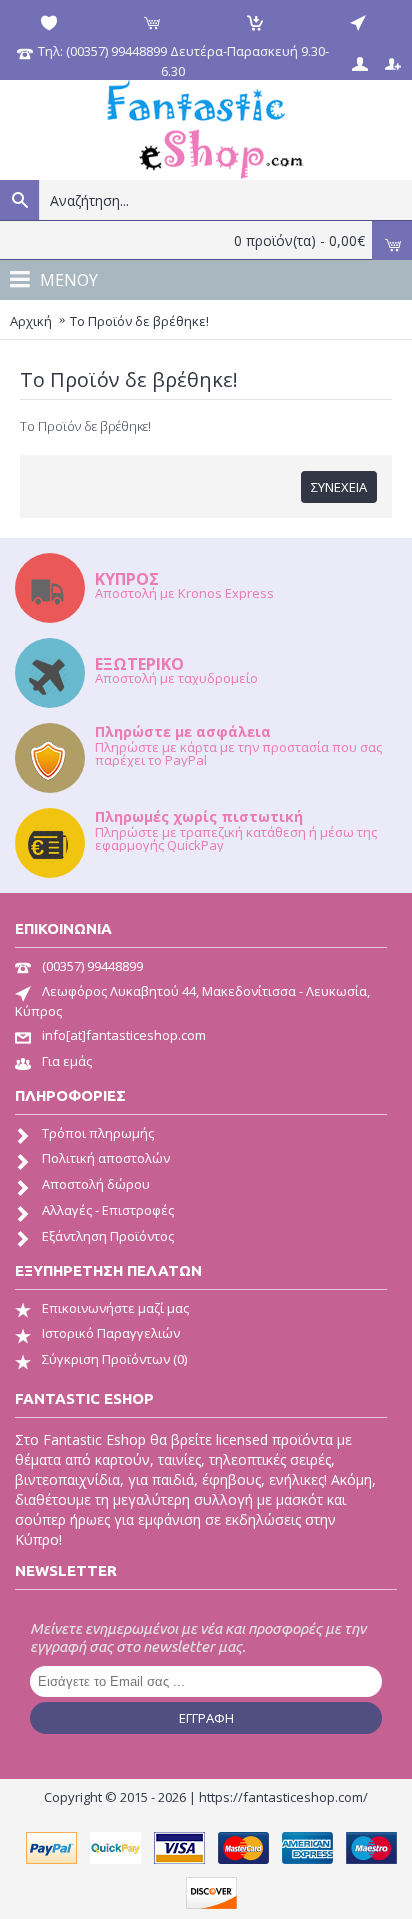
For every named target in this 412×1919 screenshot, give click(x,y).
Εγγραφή (206, 1718)
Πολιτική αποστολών (106, 1158)
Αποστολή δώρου (96, 1184)
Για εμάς (67, 1061)
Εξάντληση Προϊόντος (108, 1236)
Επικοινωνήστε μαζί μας (115, 1308)
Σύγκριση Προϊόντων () (114, 1359)
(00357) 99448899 (92, 966)
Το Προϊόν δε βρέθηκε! (139, 321)
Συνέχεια (339, 487)
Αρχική (31, 321)
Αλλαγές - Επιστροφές (108, 1210)
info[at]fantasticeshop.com (124, 1035)
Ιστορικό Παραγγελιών (111, 1333)
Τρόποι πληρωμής (98, 1133)
